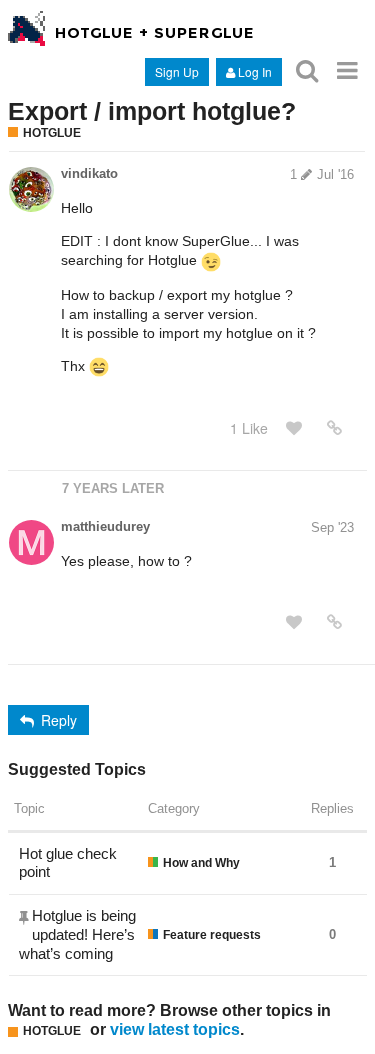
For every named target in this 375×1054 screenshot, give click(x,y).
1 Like (249, 428)
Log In (255, 71)
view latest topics (175, 1029)
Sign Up (177, 71)
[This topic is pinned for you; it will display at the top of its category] (25, 917)
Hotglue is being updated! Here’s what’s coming (77, 934)
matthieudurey (105, 526)
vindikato (89, 173)
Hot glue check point (68, 863)
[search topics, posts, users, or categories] (307, 70)
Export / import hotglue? (152, 111)
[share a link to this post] (334, 428)
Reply (59, 720)
